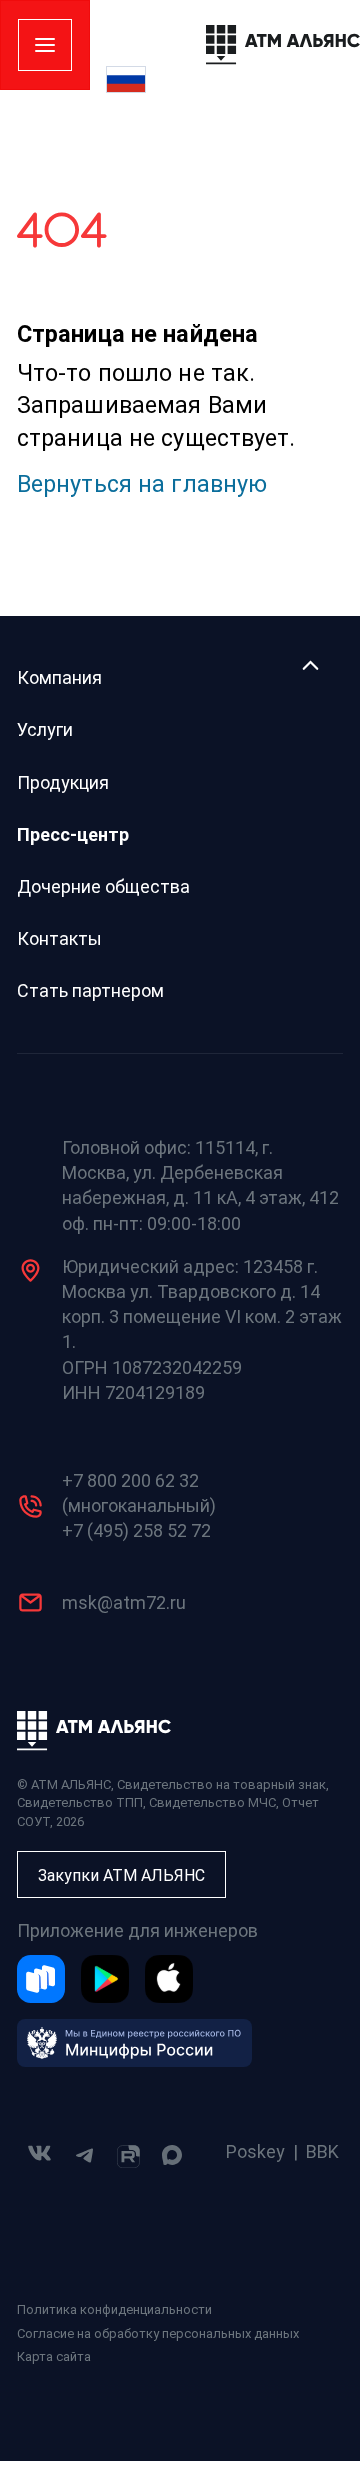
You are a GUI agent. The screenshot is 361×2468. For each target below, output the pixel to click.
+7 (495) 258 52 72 (136, 1530)
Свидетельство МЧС (212, 1802)
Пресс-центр (73, 834)
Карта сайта (54, 2356)
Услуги (45, 729)
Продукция (63, 782)
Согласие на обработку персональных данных (158, 2333)
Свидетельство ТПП (80, 1802)
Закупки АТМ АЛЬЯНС (121, 1875)
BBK (322, 2151)
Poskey (255, 2151)
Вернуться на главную (142, 484)
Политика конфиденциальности (114, 2309)
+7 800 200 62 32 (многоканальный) (139, 1493)
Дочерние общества (103, 886)
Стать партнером (90, 990)
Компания (59, 677)
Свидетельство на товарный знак (221, 1784)
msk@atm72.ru (124, 1602)
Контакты (59, 938)
